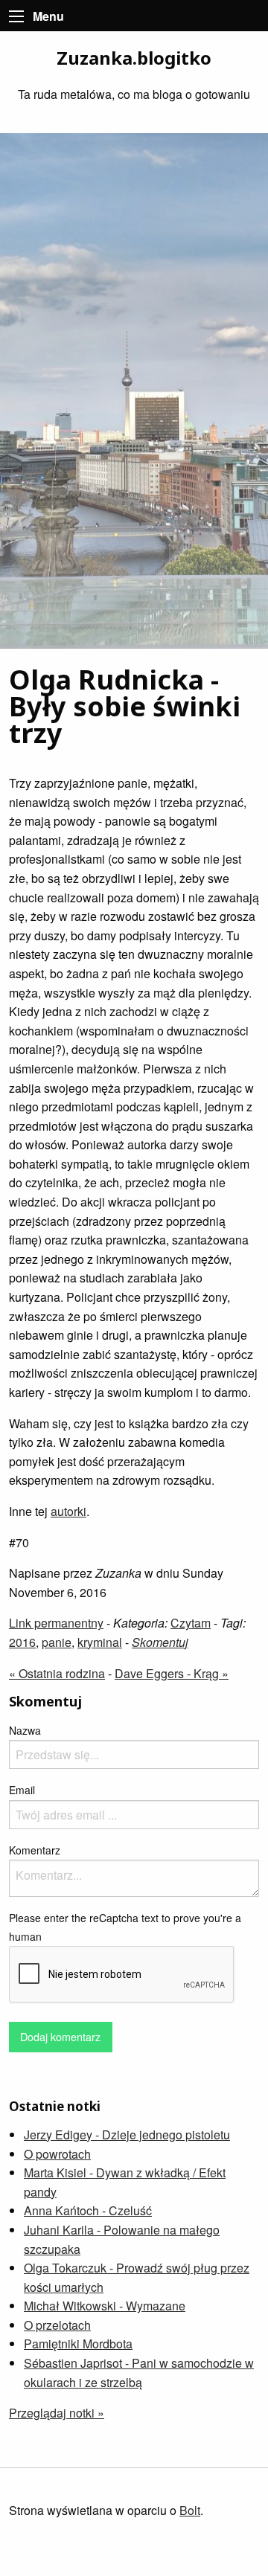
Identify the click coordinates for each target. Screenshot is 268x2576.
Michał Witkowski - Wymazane (105, 2306)
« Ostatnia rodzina (57, 1673)
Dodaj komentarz (60, 2036)
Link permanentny (56, 1623)
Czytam (191, 1623)
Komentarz (35, 1850)
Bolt (190, 2510)
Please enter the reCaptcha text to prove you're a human (125, 1927)
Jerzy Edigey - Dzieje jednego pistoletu (127, 2135)
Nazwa (25, 1730)
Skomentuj (160, 1642)
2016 (22, 1642)
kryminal (100, 1642)
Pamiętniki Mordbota (78, 2344)
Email (22, 1790)
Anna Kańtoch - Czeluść (88, 2210)
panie (57, 1642)
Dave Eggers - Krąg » (172, 1673)
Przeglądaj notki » (57, 2413)
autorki (68, 1511)
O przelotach (57, 2325)
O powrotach (57, 2154)
